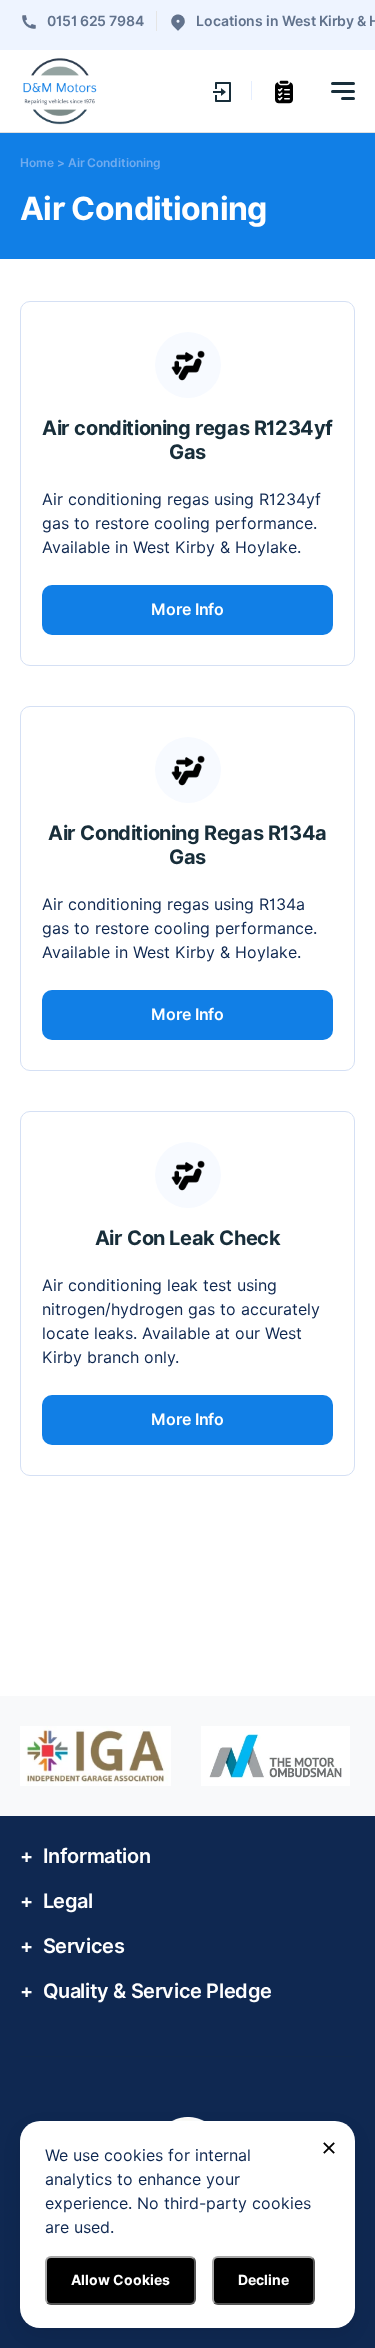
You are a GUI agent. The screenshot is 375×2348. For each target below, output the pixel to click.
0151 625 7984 (95, 21)
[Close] (328, 2147)
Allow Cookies (120, 2280)
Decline (263, 2280)
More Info (187, 609)
